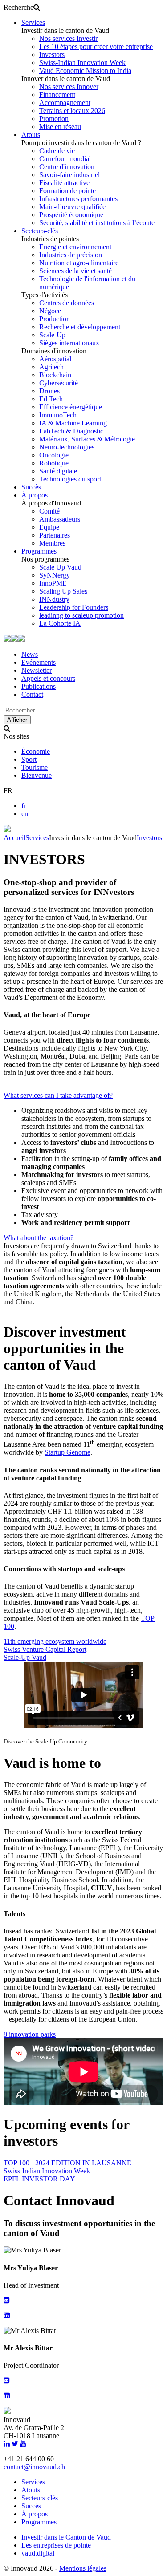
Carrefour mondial (65, 159)
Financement (57, 95)
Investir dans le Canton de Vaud (66, 2537)
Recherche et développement (80, 327)
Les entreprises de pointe (56, 2545)
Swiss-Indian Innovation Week (82, 63)
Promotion (54, 119)
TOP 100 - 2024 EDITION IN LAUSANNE (67, 2163)
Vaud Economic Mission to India (85, 71)
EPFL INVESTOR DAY (39, 2179)
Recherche (18, 7)
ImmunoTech (58, 415)
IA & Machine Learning (73, 423)
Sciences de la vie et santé (75, 271)
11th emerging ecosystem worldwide (55, 1641)
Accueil (14, 838)
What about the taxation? (39, 1238)
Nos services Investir (68, 38)
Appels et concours (48, 678)
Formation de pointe (67, 191)
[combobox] (45, 710)
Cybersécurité (59, 383)
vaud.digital (38, 2553)
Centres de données (67, 303)
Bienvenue (37, 775)
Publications (39, 686)
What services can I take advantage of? (58, 1095)
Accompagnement (65, 103)
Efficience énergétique (71, 407)
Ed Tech (51, 399)
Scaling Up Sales (63, 591)
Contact (32, 694)
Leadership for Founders (74, 607)
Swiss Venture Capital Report (45, 1649)
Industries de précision (71, 255)
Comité (49, 511)
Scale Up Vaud (60, 567)
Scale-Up (52, 335)
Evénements (39, 662)
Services (33, 22)
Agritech (51, 367)
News (30, 654)
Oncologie (54, 455)
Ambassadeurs (60, 519)
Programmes (39, 551)
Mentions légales (83, 2568)
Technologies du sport (70, 479)
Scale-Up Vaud (25, 1657)
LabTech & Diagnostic (71, 431)
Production (55, 319)
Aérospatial (55, 359)
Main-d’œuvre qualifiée (72, 207)
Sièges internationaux (69, 343)
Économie (36, 751)
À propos (35, 495)
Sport (29, 759)
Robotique (54, 463)
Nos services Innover (69, 87)
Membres (52, 543)
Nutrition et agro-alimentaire (79, 263)
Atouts (31, 135)
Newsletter (37, 670)
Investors (52, 55)
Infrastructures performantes (78, 199)
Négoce (50, 311)
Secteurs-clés (40, 231)
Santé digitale (58, 471)
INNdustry (54, 599)
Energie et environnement (75, 247)
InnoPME (53, 583)
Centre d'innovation (67, 167)
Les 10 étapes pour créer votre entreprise (96, 47)
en (25, 814)
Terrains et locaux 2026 (72, 111)
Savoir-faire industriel (69, 175)
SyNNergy (55, 575)
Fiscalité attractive (64, 183)
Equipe (49, 527)
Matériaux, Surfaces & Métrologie (87, 439)
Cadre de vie (57, 151)
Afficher (17, 720)
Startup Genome (67, 1452)
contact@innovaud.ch (34, 2467)
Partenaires (55, 535)
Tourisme (35, 767)
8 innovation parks (30, 2034)
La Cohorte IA (60, 623)
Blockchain (55, 375)
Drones (49, 391)
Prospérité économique (71, 215)
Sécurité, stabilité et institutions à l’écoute (97, 223)
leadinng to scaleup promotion (81, 615)
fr (24, 806)
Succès (31, 487)
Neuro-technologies (67, 447)
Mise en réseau (60, 127)
